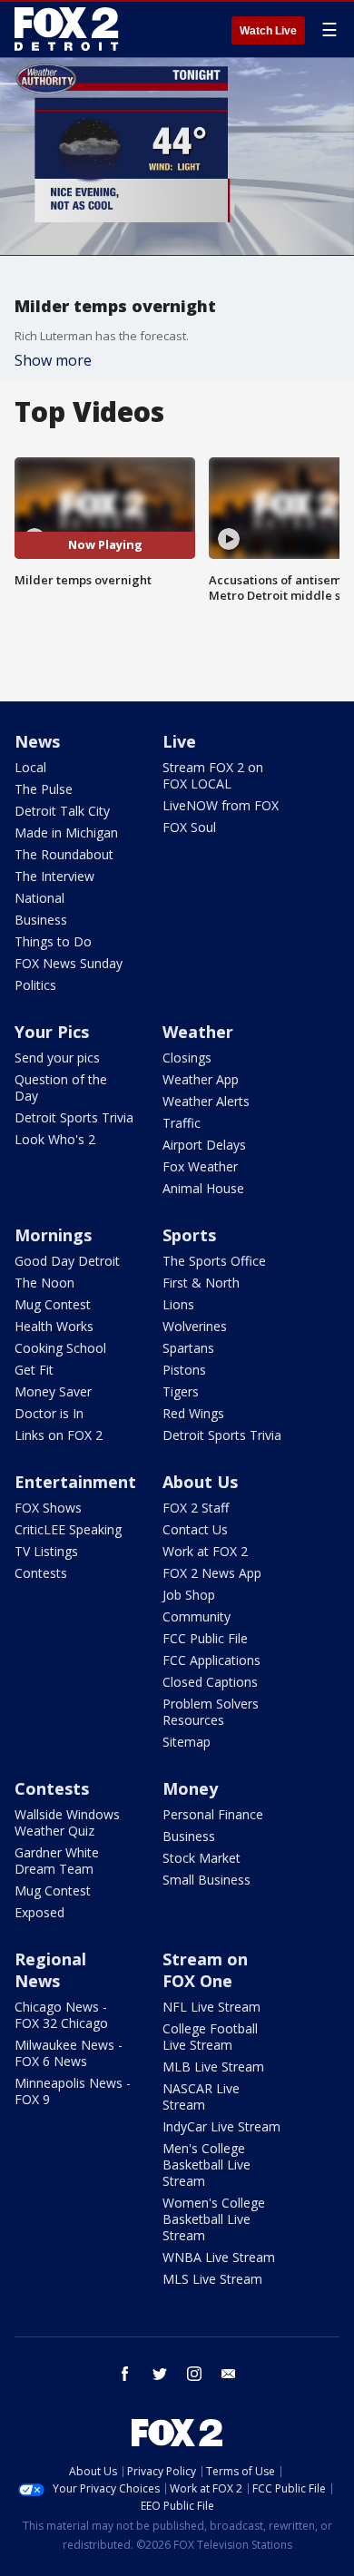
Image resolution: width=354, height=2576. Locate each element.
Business (41, 920)
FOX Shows (48, 1508)
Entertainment (75, 1482)
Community (197, 1616)
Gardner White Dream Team (57, 1861)
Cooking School (60, 1348)
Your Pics (52, 1032)
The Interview (54, 876)
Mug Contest (53, 1304)
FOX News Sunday (69, 963)
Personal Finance (213, 1814)
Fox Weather (200, 1166)
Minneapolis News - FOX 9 (73, 2091)
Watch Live (268, 31)
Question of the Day (61, 1087)
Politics (35, 985)
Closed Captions (210, 1682)
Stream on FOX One (205, 1970)
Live (179, 741)
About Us (200, 1482)
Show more (53, 360)
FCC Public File (205, 1638)
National (39, 898)
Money (190, 1788)
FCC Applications (211, 1660)
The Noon (44, 1283)
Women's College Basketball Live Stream (214, 2219)
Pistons (184, 1370)
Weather (198, 1032)
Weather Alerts (206, 1101)
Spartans (188, 1348)
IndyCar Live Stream (221, 2126)
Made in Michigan (66, 833)
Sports (189, 1235)
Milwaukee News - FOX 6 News (69, 2053)
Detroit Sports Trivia (74, 1117)
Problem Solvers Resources (211, 1712)
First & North (201, 1283)
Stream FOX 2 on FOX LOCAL (213, 775)
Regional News (50, 1970)
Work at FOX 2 (205, 1551)
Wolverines (195, 1326)
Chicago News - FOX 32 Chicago (61, 2015)
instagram (194, 2374)
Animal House (203, 1188)
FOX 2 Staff (196, 1508)
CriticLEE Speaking (68, 1529)
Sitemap (187, 1742)
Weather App (201, 1079)
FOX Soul (189, 827)
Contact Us (195, 1529)
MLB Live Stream (213, 2067)
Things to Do (53, 941)
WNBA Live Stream (219, 2257)
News (37, 741)
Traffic (182, 1123)
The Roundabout (64, 854)
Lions (178, 1304)
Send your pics (57, 1058)
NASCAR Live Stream (201, 2096)
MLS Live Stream (212, 2279)
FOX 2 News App (212, 1573)
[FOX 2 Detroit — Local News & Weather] (67, 29)
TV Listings (46, 1551)
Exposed (39, 1912)
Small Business (206, 1880)
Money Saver (53, 1391)
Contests (41, 1573)
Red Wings (193, 1413)
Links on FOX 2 (59, 1435)
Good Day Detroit (67, 1261)
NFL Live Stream (211, 2007)
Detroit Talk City (62, 811)
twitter (160, 2374)
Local (30, 767)
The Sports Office (214, 1261)
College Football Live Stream (210, 2037)
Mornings (53, 1235)
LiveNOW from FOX (221, 805)
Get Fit (34, 1370)
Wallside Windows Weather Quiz (67, 1822)
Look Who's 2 (55, 1139)
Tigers (181, 1391)
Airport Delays (204, 1145)
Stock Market (202, 1858)
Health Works (54, 1326)
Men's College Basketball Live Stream (206, 2165)
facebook (125, 2374)
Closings (187, 1058)
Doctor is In (49, 1413)
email (229, 2374)
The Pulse (44, 789)
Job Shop (189, 1595)
